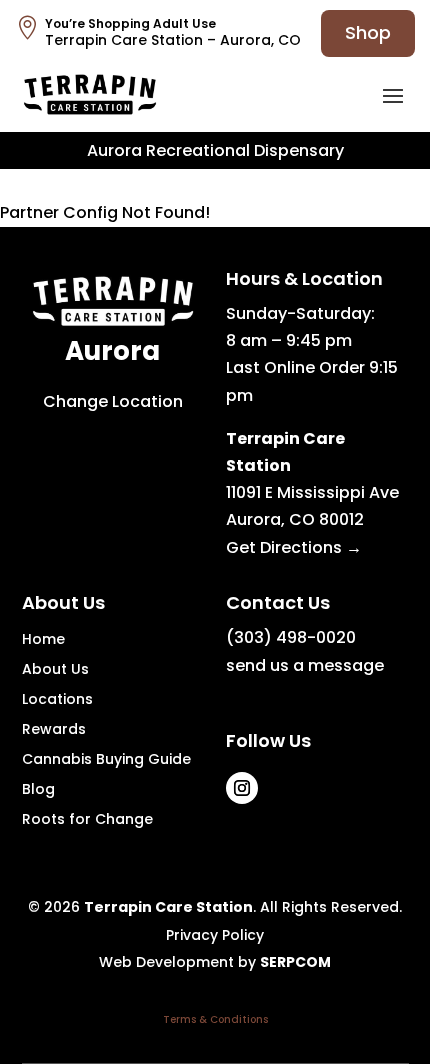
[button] (393, 95)
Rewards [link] (54, 730)
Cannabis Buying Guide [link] (106, 760)
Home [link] (43, 640)
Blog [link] (38, 790)
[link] (90, 95)
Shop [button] (368, 32)
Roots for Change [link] (87, 820)
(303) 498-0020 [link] (291, 637)
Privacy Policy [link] (215, 935)
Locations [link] (57, 700)
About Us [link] (55, 670)
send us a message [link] (305, 665)
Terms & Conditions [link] (215, 1019)
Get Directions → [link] (294, 547)
